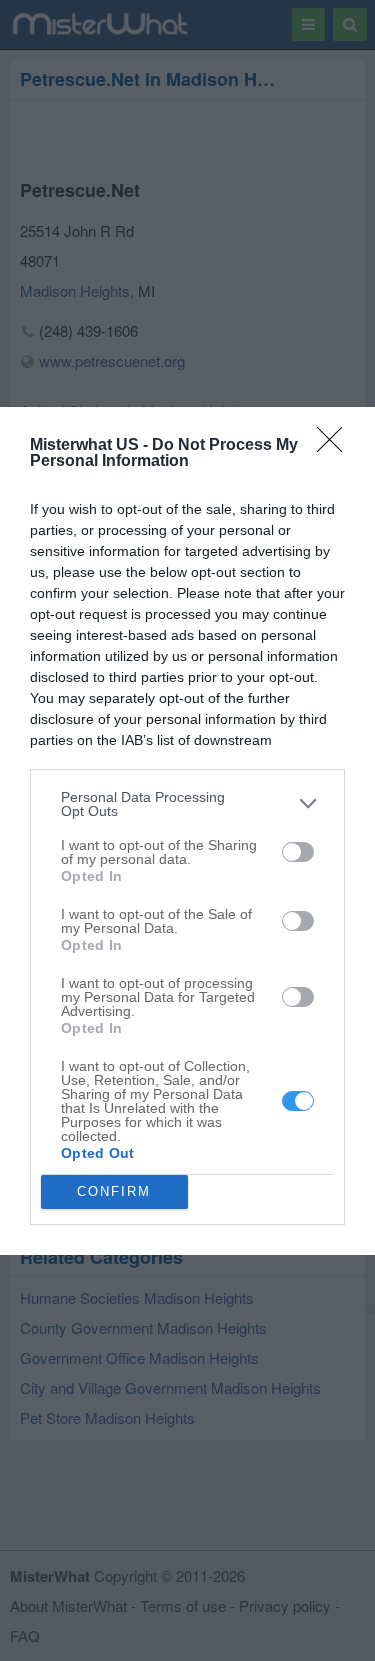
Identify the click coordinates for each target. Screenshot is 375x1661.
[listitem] (187, 804)
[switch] (298, 852)
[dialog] (187, 831)
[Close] (336, 446)
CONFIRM (114, 1191)
